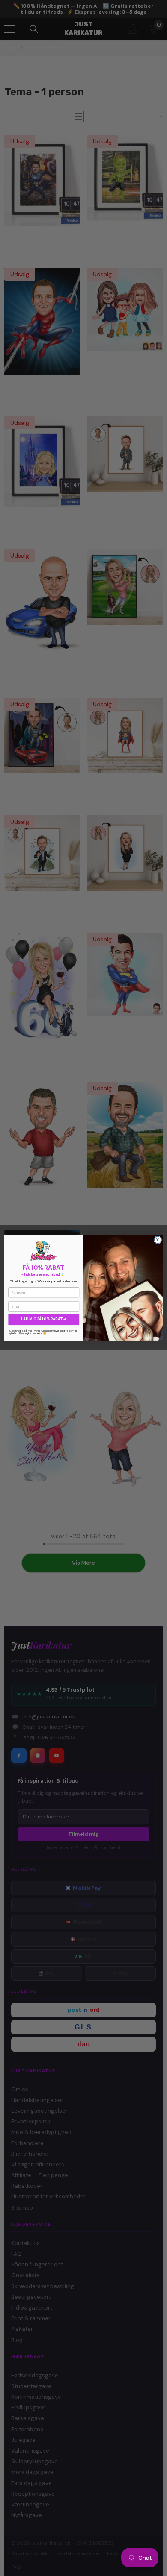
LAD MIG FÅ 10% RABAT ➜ (44, 1319)
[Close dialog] (158, 1240)
